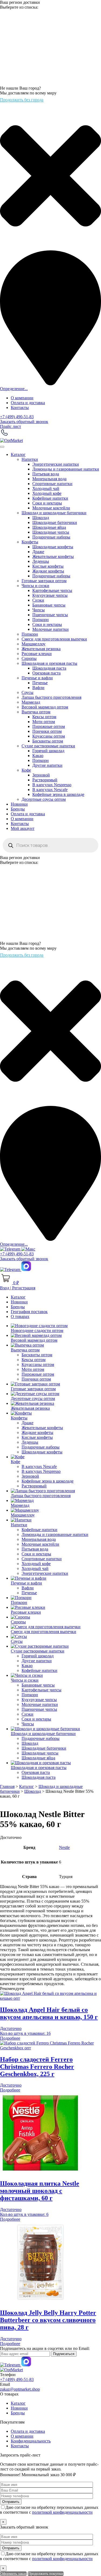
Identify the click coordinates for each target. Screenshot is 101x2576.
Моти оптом (44, 722)
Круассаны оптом (49, 736)
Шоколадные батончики (55, 522)
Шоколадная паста (49, 668)
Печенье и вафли (37, 678)
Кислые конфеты (48, 566)
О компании (22, 398)
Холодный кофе (47, 493)
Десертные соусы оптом (44, 799)
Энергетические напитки (56, 464)
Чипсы (39, 610)
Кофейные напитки (50, 498)
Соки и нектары (47, 503)
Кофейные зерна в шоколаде (58, 794)
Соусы (27, 692)
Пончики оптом (47, 731)
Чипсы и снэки (35, 586)
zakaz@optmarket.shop (20, 2389)
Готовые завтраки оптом (44, 581)
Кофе (26, 770)
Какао (38, 756)
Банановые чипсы (49, 605)
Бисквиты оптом (48, 741)
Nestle (64, 1847)
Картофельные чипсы (52, 590)
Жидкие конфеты (48, 571)
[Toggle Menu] (2, 447)
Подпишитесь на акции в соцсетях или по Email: (45, 2348)
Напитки (30, 459)
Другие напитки (47, 765)
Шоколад (41, 518)
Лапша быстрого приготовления (51, 697)
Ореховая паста (46, 673)
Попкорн (41, 620)
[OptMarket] (11, 440)
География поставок (29, 1312)
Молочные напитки (50, 629)
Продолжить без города (22, 100)
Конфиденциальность (31, 2441)
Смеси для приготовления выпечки (54, 639)
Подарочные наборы (51, 537)
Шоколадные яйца (49, 527)
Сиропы (29, 658)
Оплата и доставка (28, 403)
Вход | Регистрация (18, 1288)
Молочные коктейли (51, 508)
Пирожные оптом (49, 726)
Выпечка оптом (36, 712)
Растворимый (45, 780)
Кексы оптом (44, 717)
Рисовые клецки (37, 654)
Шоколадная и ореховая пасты (49, 663)
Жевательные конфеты (53, 556)
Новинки (19, 804)
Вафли (38, 688)
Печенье (40, 683)
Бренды (18, 809)
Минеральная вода (49, 479)
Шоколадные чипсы (51, 532)
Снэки (38, 600)
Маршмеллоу (34, 644)
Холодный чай (46, 488)
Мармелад (31, 702)
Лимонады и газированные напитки (66, 469)
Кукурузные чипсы (50, 595)
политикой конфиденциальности (62, 2512)
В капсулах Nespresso (52, 785)
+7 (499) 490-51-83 (17, 417)
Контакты (20, 408)
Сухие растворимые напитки (48, 746)
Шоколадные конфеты (53, 547)
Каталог (18, 454)
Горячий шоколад (48, 751)
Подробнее (10, 2038)
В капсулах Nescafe (50, 790)
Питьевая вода (46, 474)
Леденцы (41, 561)
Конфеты (30, 542)
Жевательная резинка (41, 649)
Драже (38, 552)
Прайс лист (11, 426)
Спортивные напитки (52, 484)
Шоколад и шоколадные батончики (54, 513)
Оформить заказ (13, 2574)
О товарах (20, 1316)
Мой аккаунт (23, 828)
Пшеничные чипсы (50, 615)
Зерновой (41, 775)
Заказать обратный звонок (24, 422)
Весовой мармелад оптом (45, 707)
